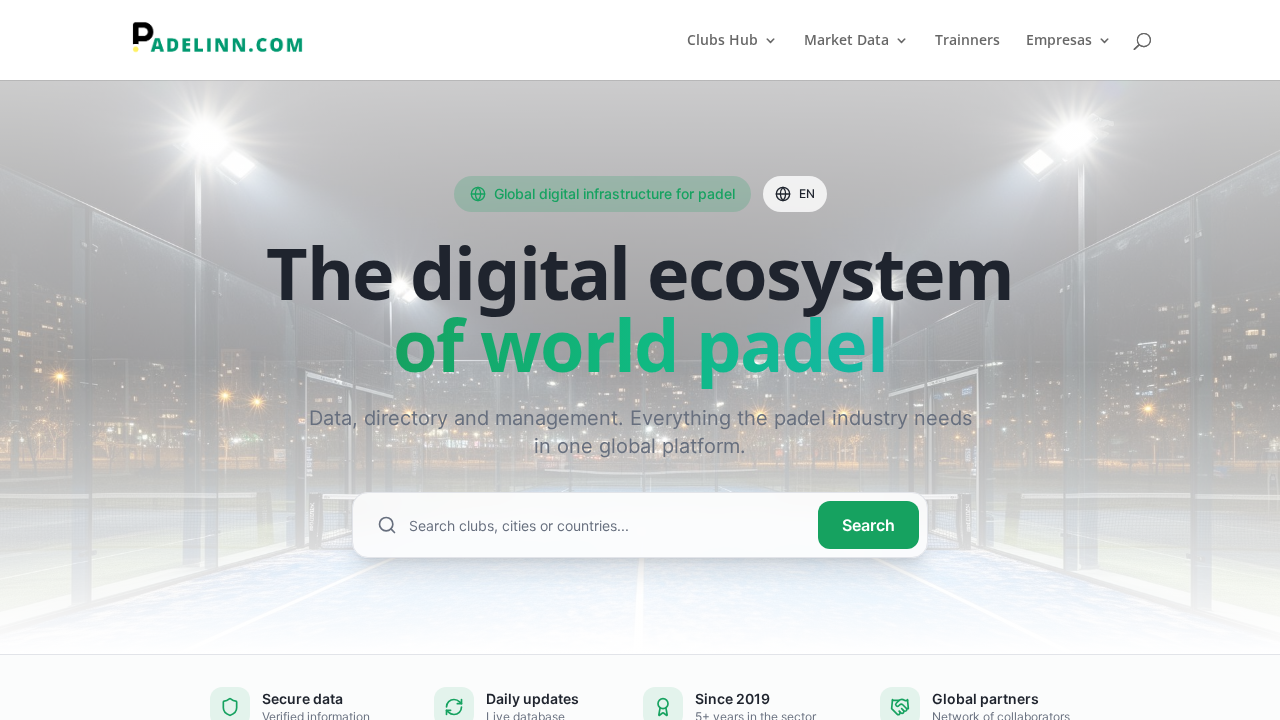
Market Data (846, 41)
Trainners (967, 41)
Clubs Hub (722, 41)
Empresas (1059, 41)
